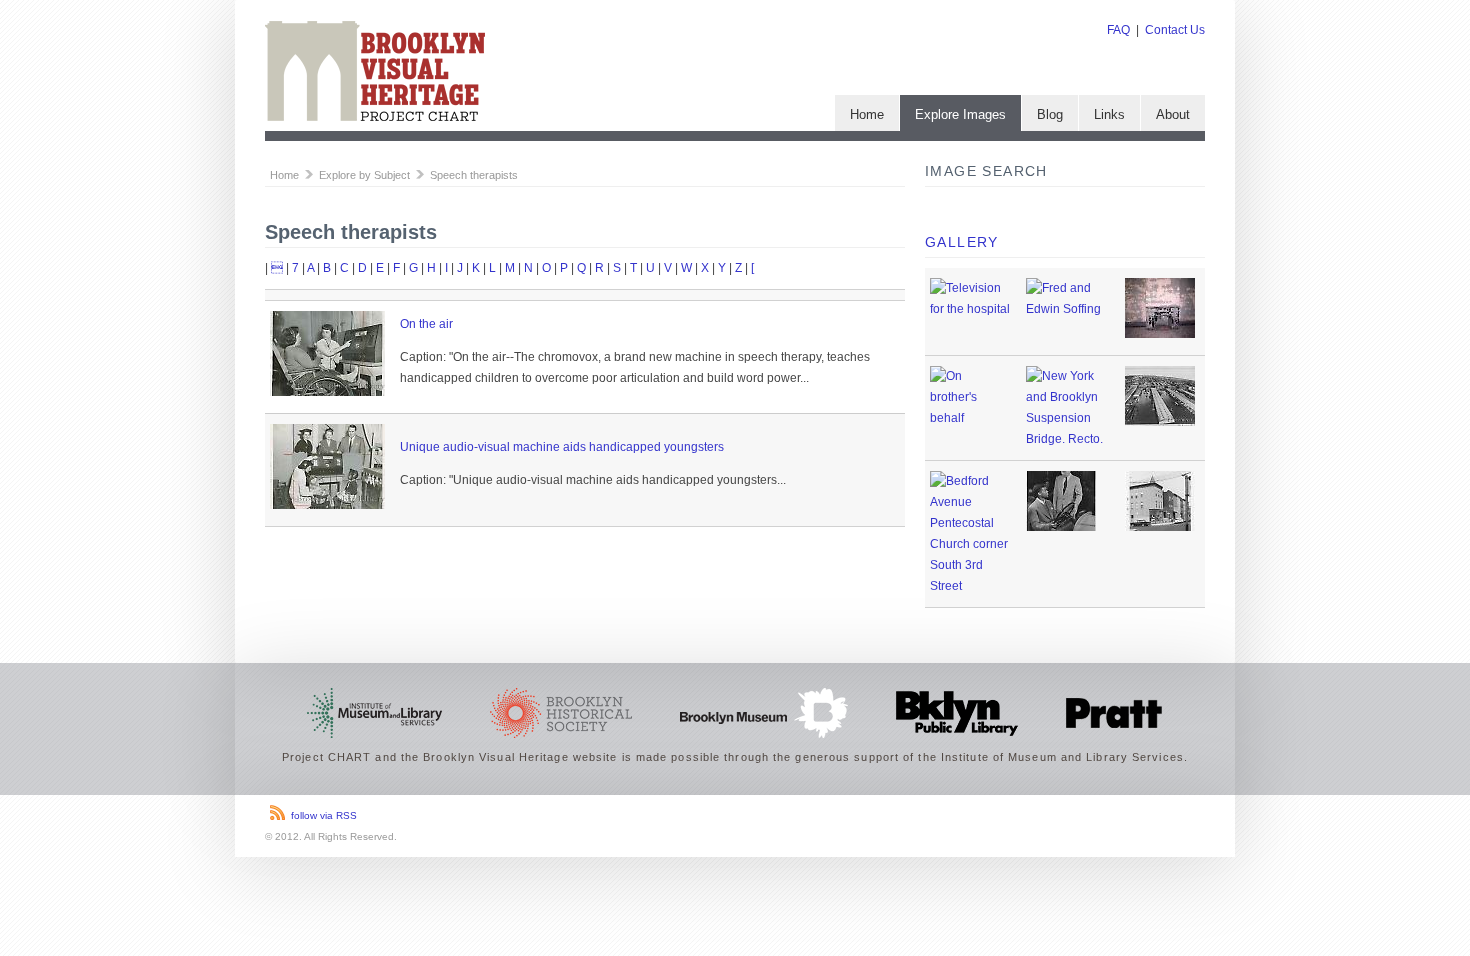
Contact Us (1175, 30)
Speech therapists (474, 175)
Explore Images (960, 114)
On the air (426, 324)
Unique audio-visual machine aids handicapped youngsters (562, 447)
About (1173, 114)
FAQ (1118, 30)
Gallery (962, 242)
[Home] (375, 117)
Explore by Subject (364, 175)
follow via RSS (324, 815)
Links (1109, 114)
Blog (1050, 114)
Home (867, 114)
